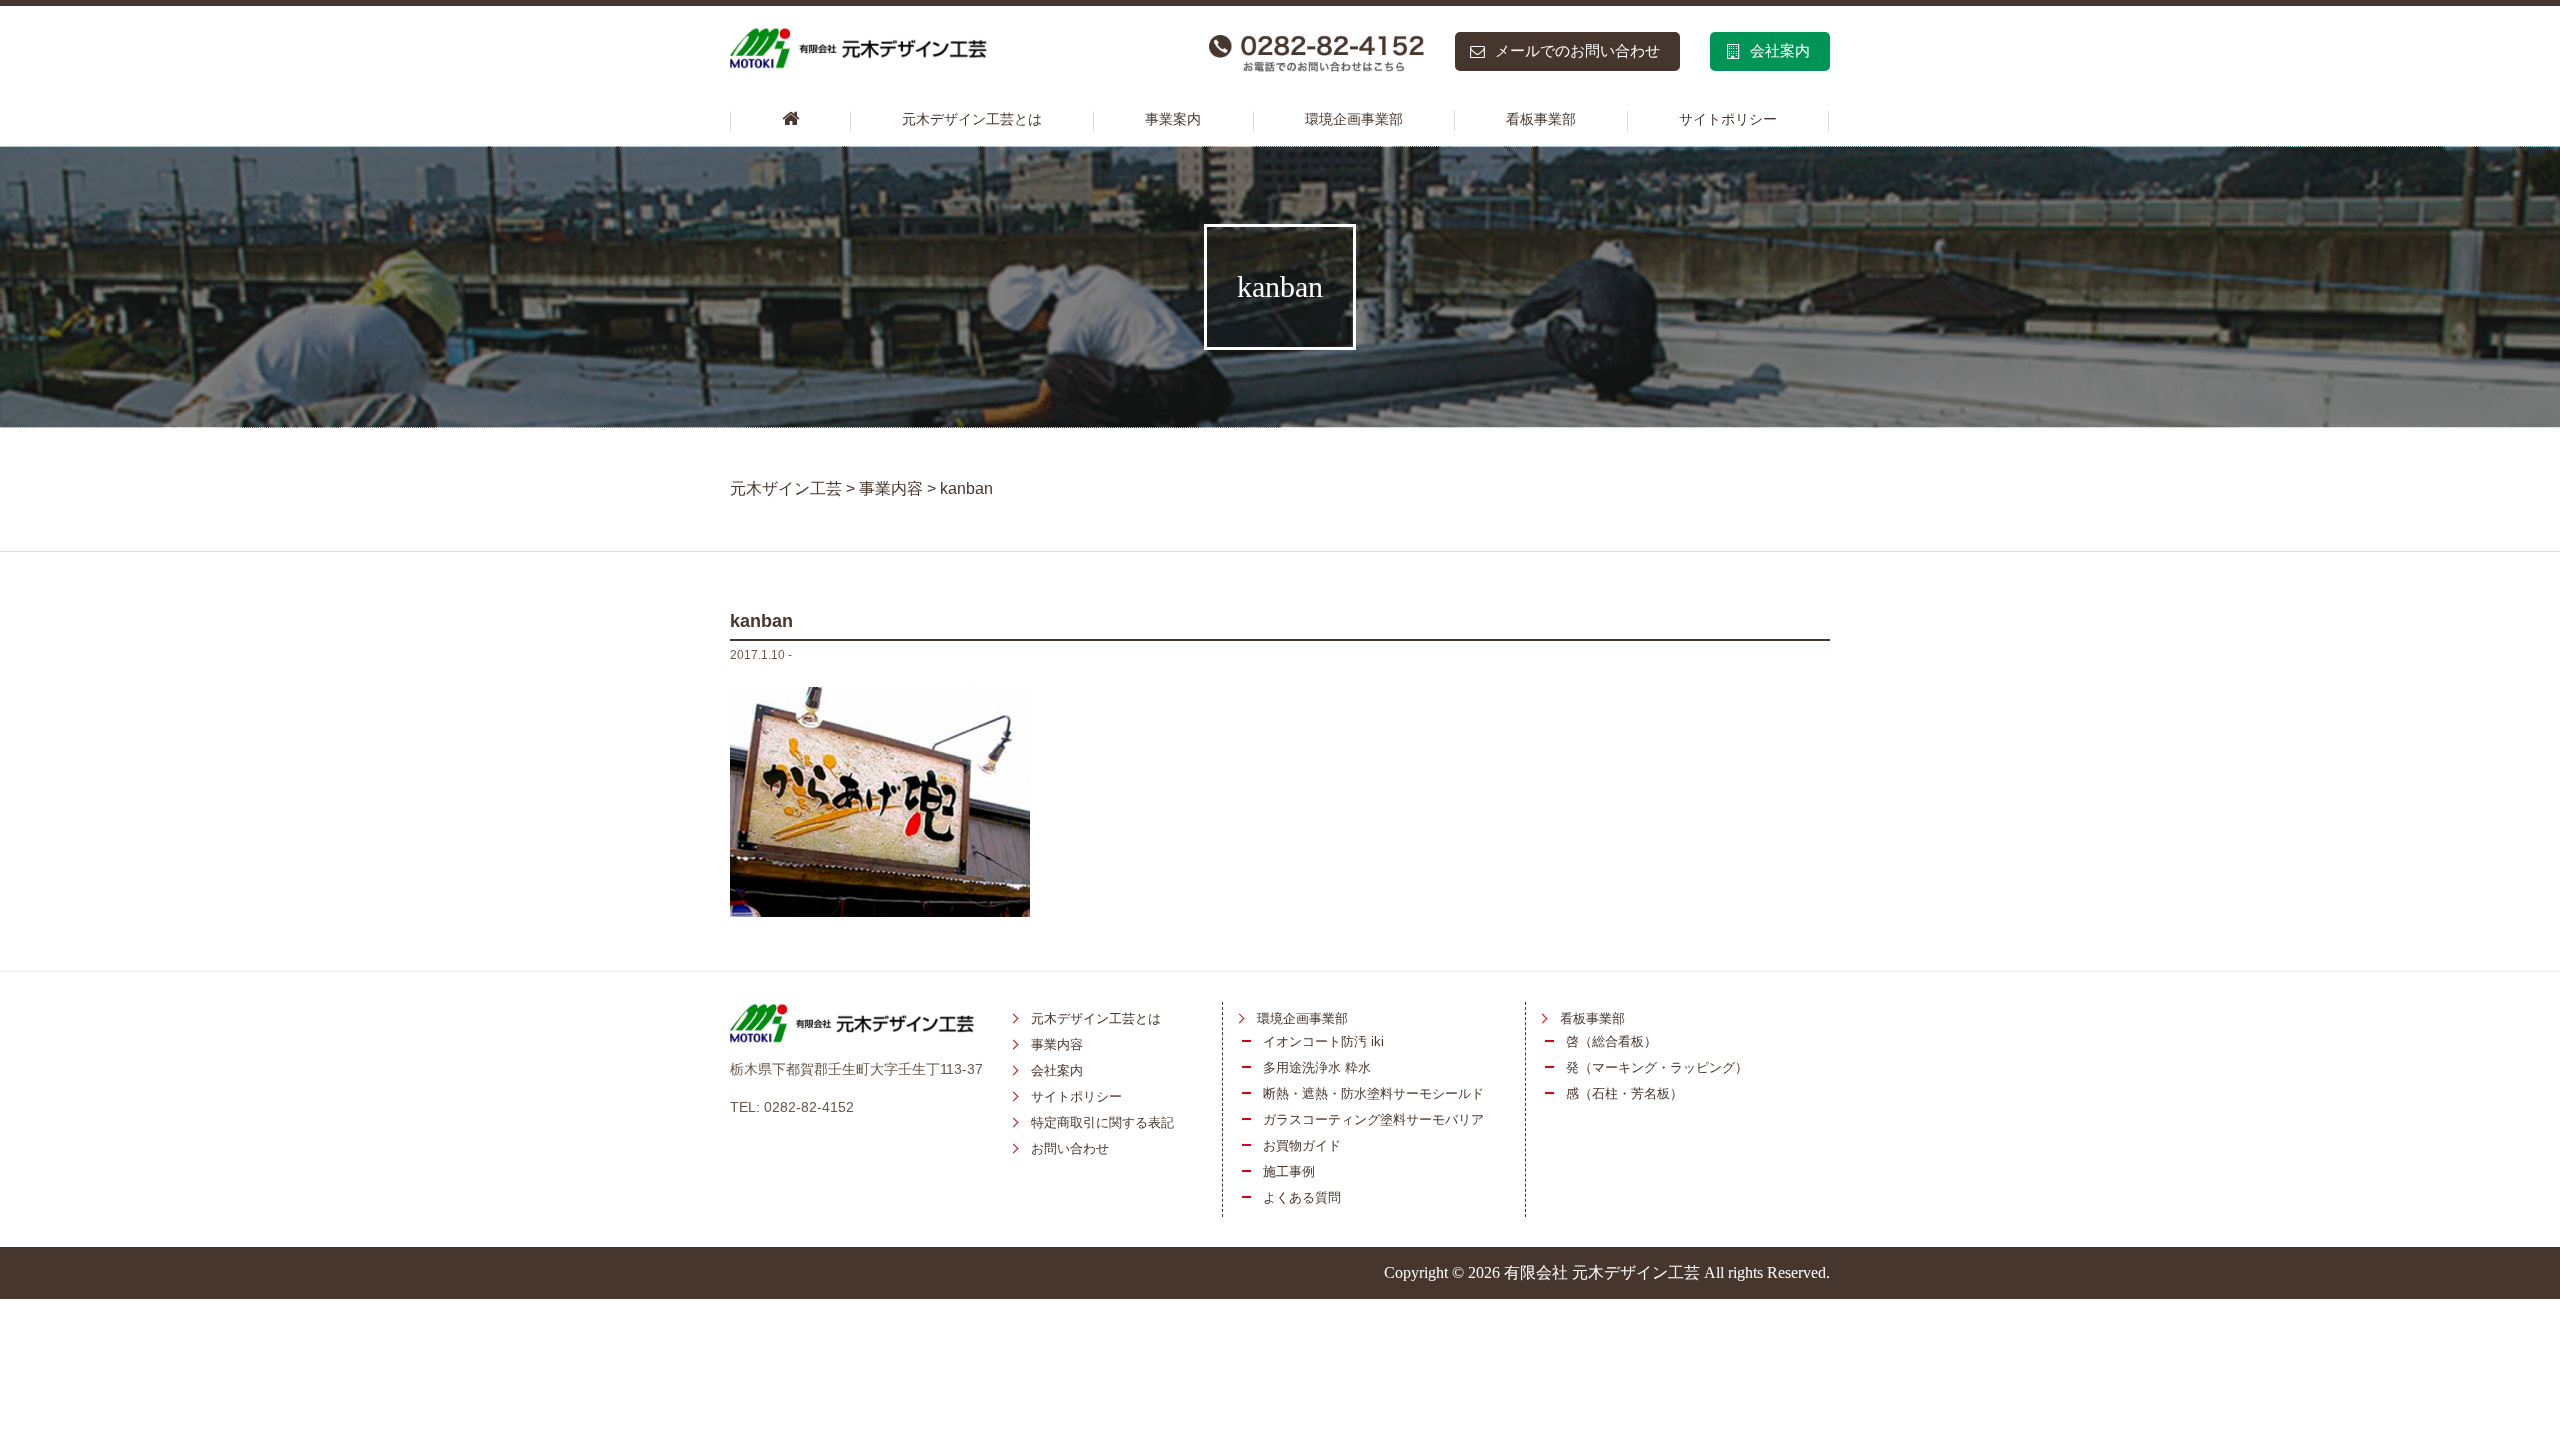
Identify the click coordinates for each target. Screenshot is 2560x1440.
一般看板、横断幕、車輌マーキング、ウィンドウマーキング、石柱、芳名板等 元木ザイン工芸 (917, 53)
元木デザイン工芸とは (972, 119)
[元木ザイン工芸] (790, 121)
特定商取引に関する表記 (1102, 1122)
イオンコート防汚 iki (1323, 1041)
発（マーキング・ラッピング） (1657, 1067)
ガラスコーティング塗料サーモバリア (1373, 1119)
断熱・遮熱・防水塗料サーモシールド (1373, 1093)
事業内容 (1057, 1044)
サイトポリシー (1728, 119)
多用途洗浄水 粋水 (1317, 1067)
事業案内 (1173, 119)
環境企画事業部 (1354, 119)
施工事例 (1289, 1171)
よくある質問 (1302, 1197)
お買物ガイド (1302, 1145)
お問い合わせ (1070, 1148)
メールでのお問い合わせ (1577, 50)
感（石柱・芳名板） (1624, 1093)
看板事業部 (1541, 119)
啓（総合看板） (1611, 1041)
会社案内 (1780, 50)
